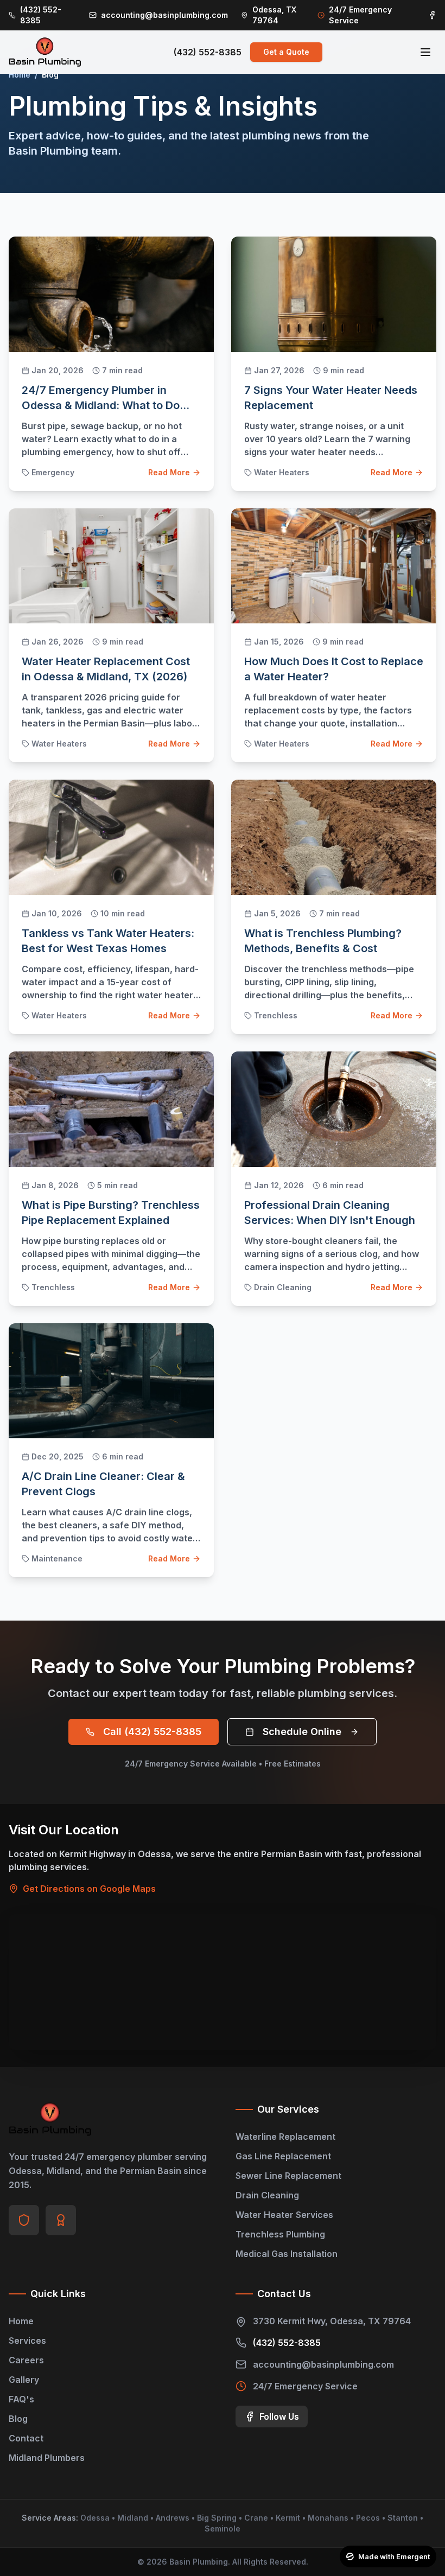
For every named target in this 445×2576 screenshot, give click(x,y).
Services (27, 2341)
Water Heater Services (284, 2215)
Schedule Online (302, 1732)
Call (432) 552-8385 (152, 1732)
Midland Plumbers (47, 2458)
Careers (26, 2360)
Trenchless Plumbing (280, 2234)
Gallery (24, 2380)
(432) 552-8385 (208, 52)
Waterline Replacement (285, 2137)
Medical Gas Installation (287, 2254)
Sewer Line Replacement (288, 2176)
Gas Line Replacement (283, 2156)
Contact (26, 2438)
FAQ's (21, 2399)
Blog (18, 2419)
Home (20, 75)
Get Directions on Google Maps (89, 1889)
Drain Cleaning (267, 2195)
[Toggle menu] (425, 52)
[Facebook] (432, 15)
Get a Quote (286, 52)
